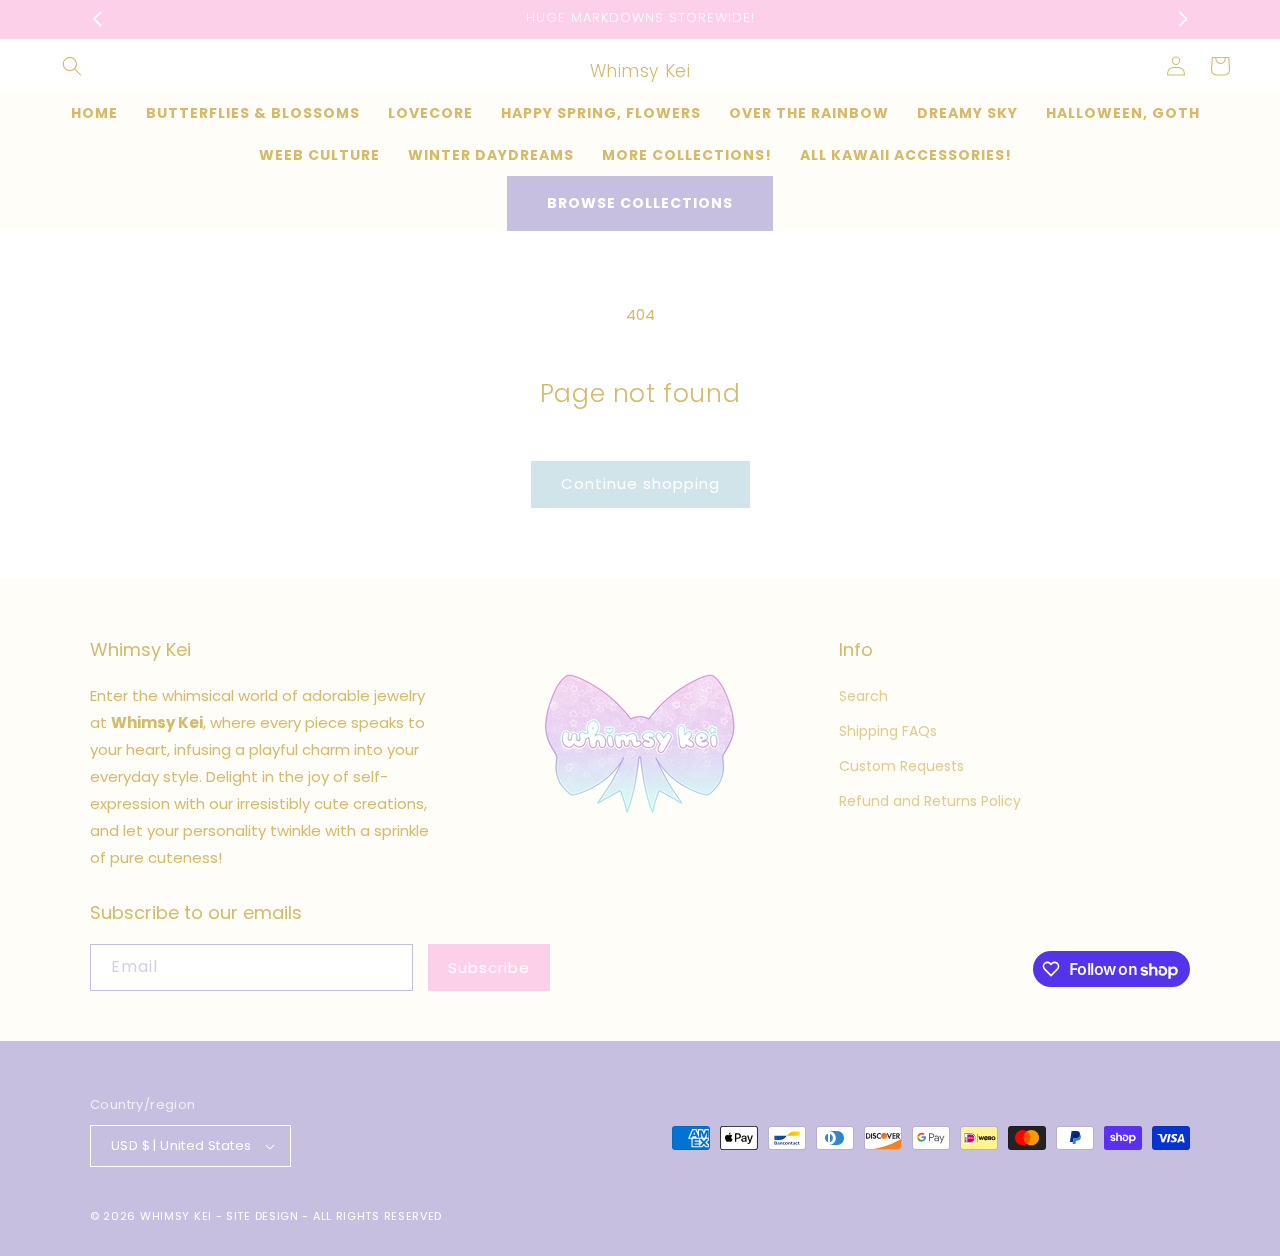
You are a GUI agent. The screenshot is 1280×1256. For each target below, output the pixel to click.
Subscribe (489, 967)
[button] (72, 66)
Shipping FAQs (888, 731)
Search (863, 696)
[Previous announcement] (97, 19)
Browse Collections (640, 203)
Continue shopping (640, 483)
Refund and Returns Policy (930, 801)
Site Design (262, 1216)
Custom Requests (901, 766)
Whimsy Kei (176, 1216)
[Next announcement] (1183, 19)
